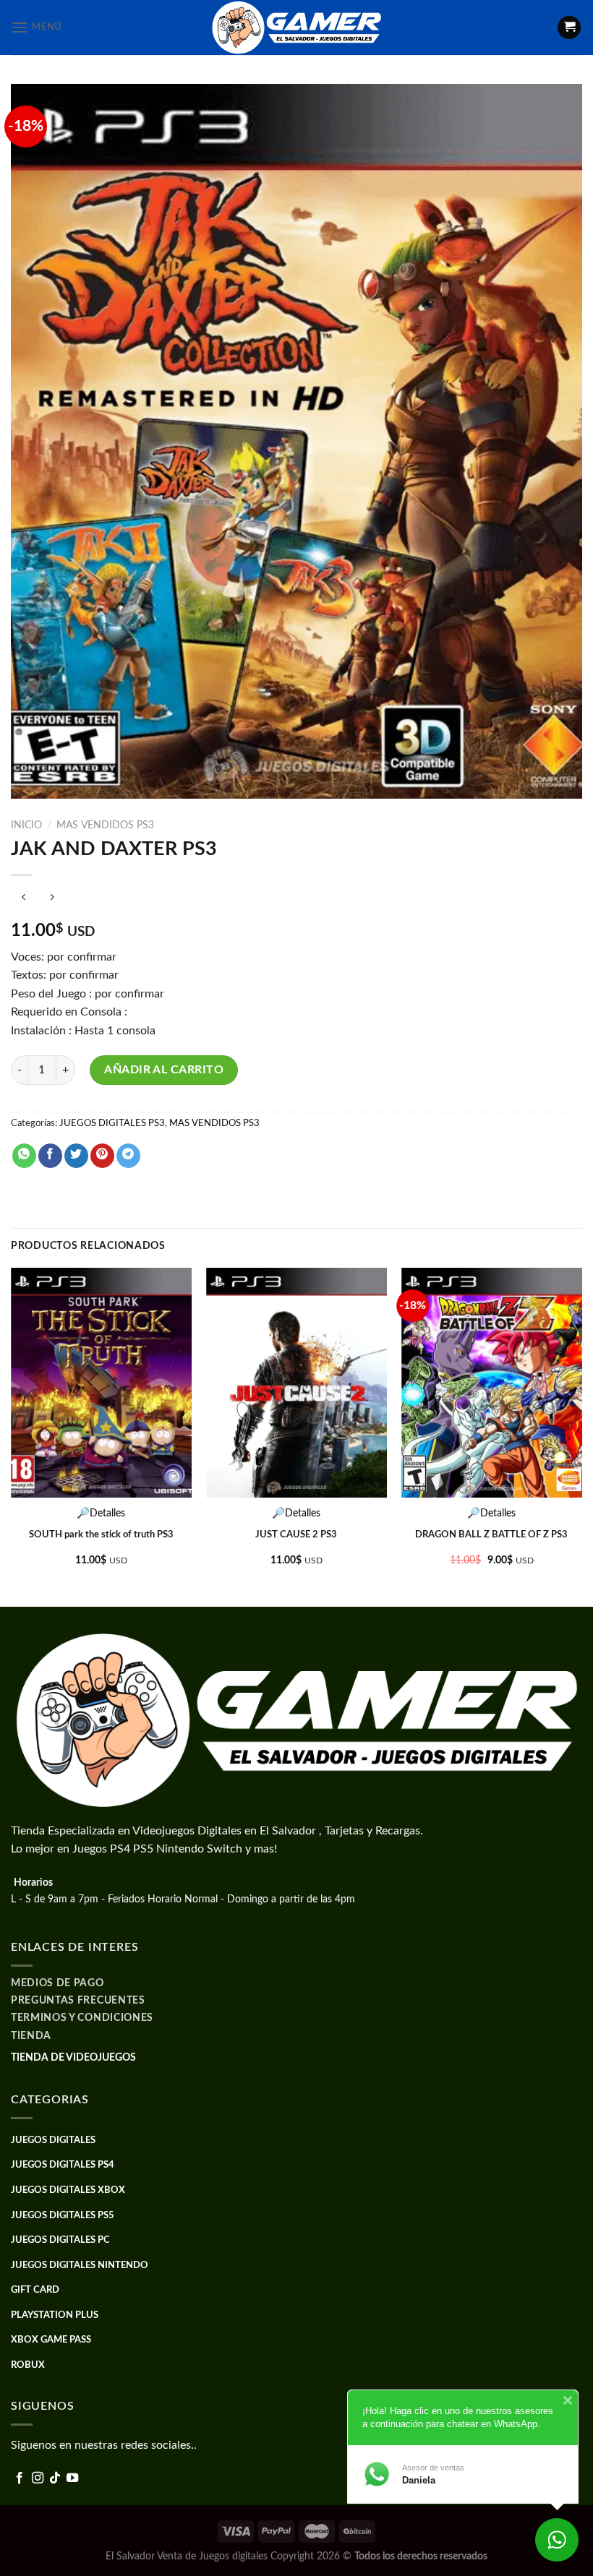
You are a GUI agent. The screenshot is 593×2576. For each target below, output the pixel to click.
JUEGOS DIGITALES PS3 (112, 1123)
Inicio (26, 825)
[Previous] (12, 1436)
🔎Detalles (101, 1513)
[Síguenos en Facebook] (20, 2478)
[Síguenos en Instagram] (38, 2478)
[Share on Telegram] (128, 1156)
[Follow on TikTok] (55, 2478)
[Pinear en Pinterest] (102, 1156)
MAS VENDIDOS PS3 (105, 825)
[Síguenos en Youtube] (72, 2478)
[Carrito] (569, 28)
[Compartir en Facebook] (50, 1156)
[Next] (581, 1436)
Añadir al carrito (164, 1070)
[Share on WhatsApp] (24, 1156)
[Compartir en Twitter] (76, 1156)
